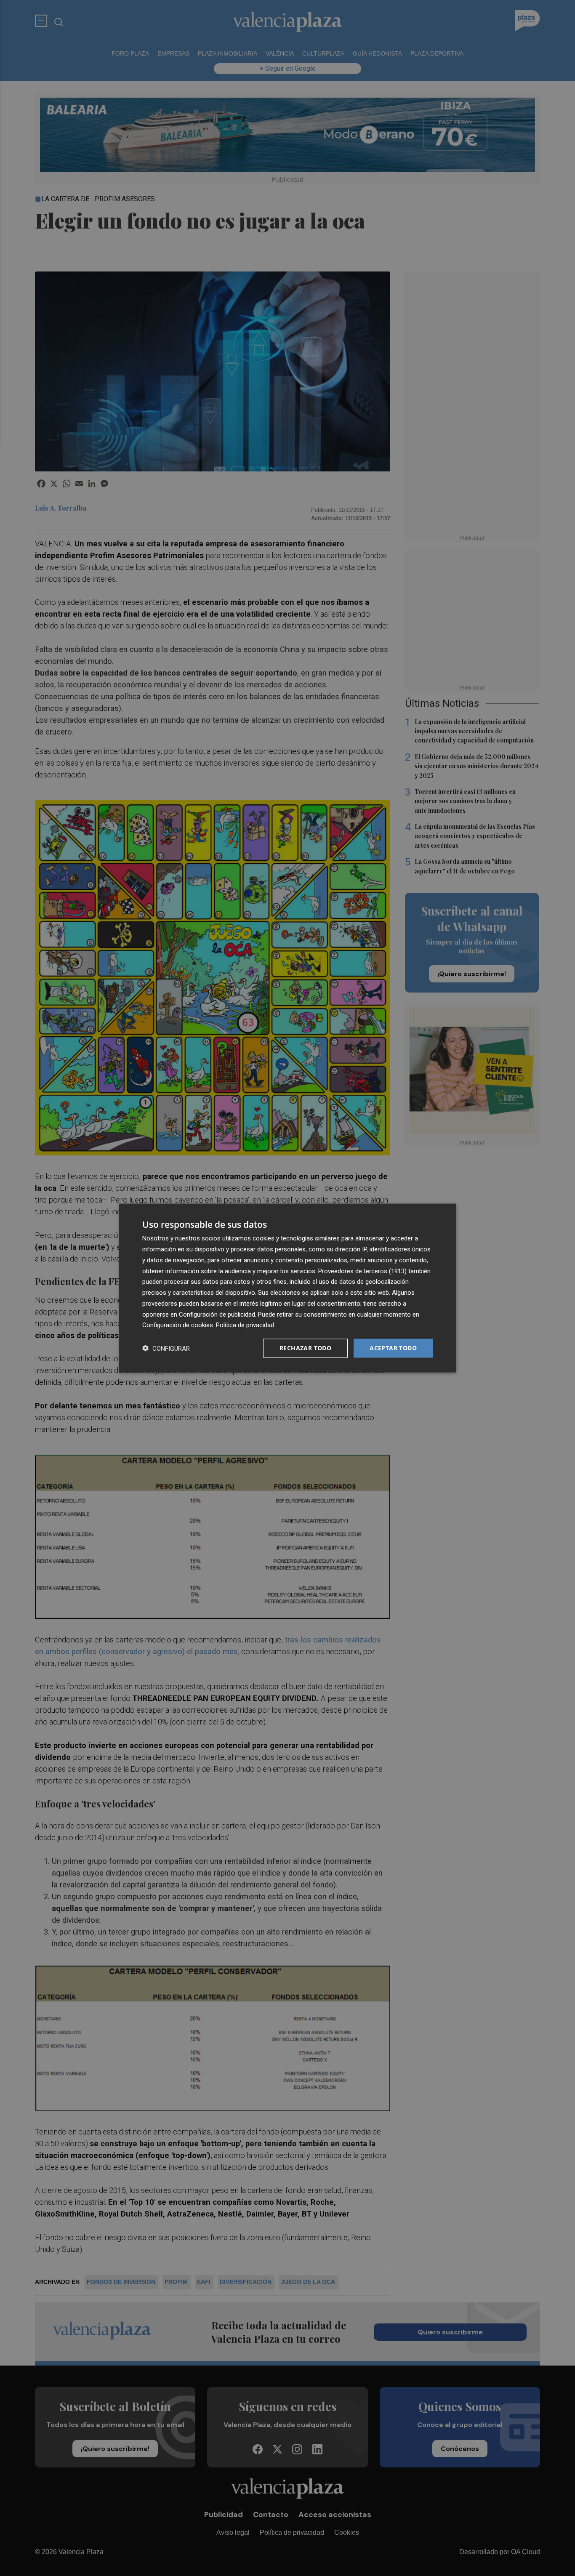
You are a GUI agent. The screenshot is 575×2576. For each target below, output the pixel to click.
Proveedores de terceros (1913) (362, 1271)
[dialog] (287, 1288)
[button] (166, 1348)
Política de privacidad (245, 1325)
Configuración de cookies (178, 1325)
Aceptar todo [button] (393, 1348)
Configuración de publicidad (217, 1314)
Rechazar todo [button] (305, 1348)
